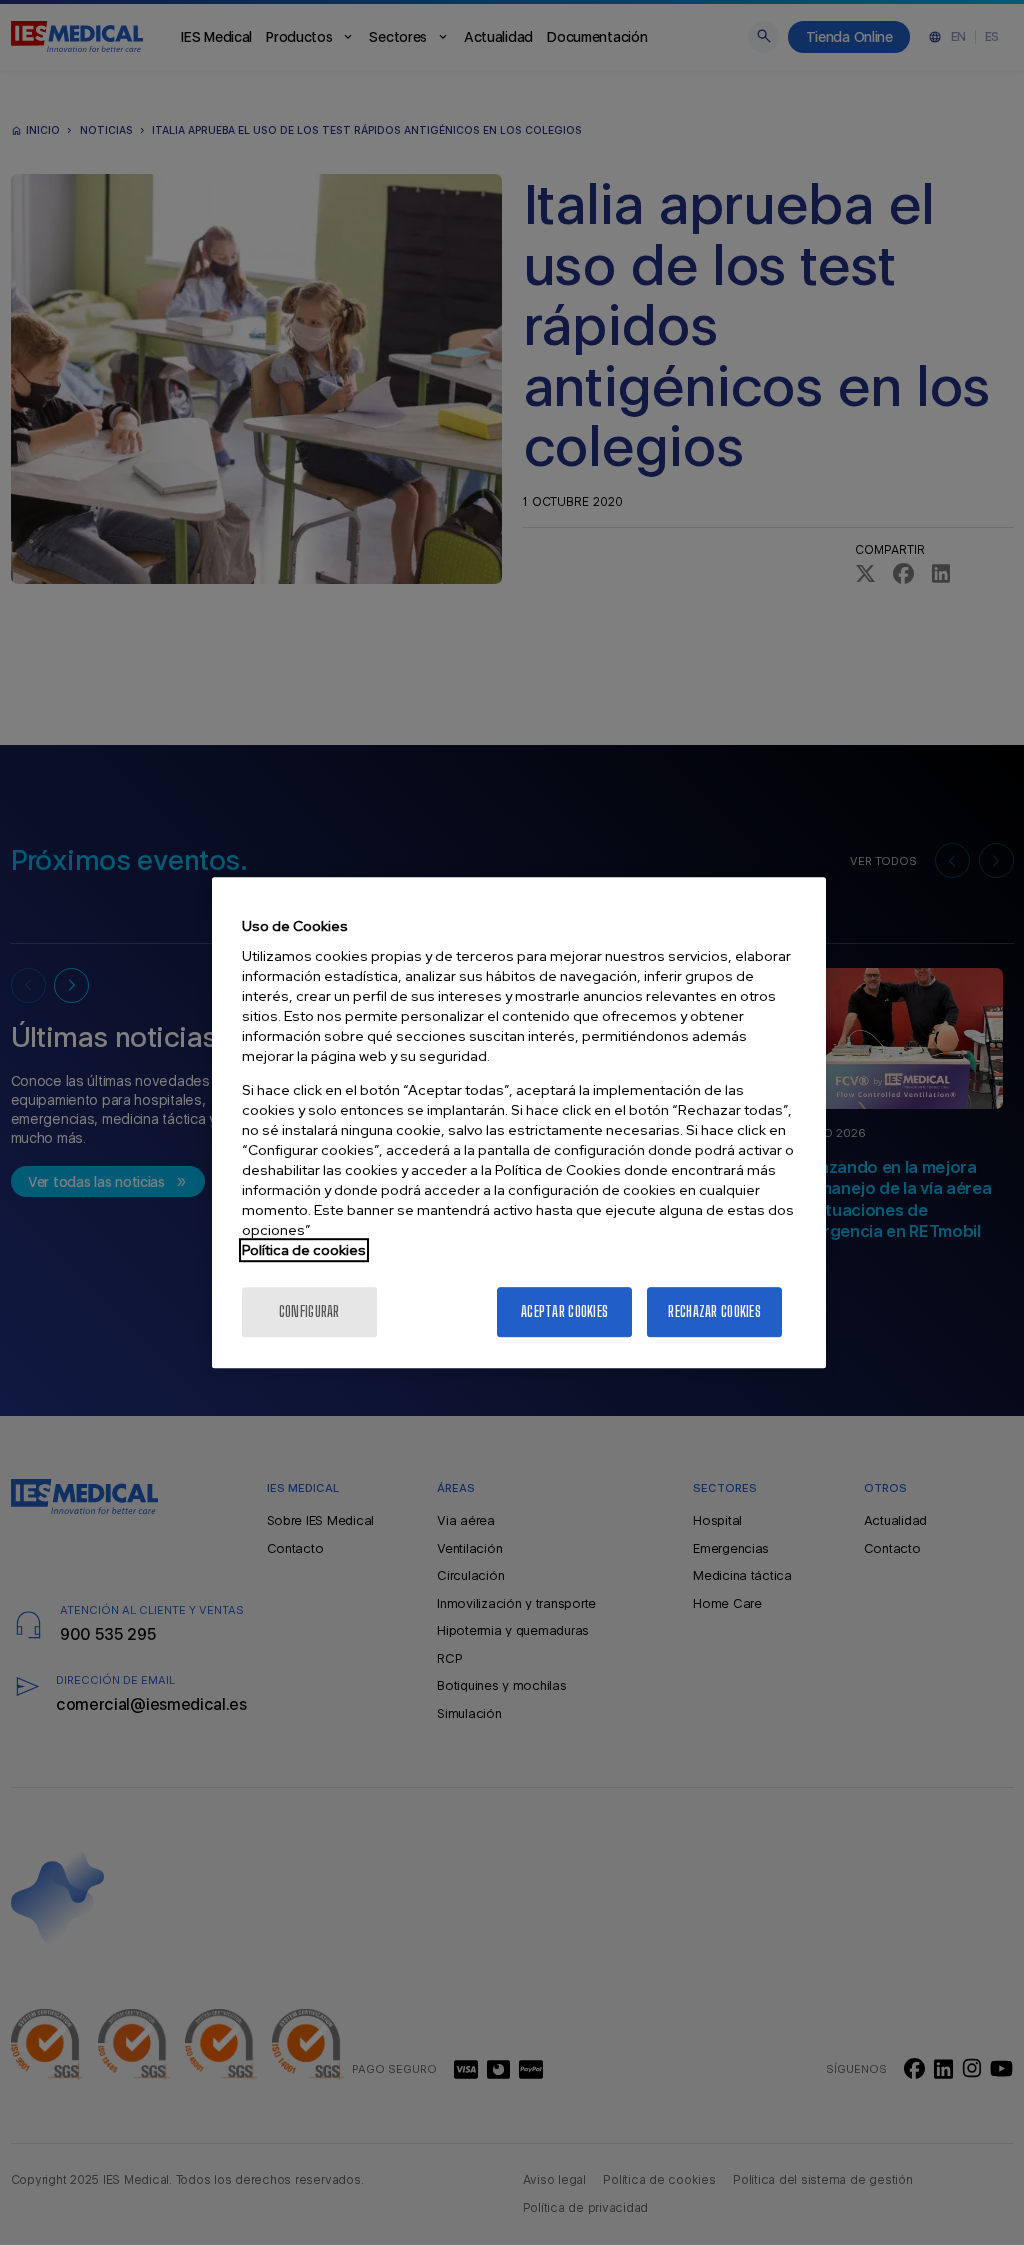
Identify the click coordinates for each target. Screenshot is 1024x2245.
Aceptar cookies (564, 1311)
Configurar (309, 1311)
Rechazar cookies (714, 1311)
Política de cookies (304, 1250)
